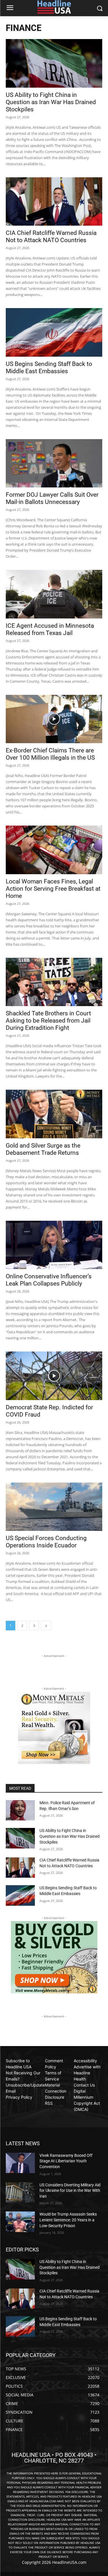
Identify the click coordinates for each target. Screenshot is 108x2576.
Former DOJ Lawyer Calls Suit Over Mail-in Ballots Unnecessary (52, 498)
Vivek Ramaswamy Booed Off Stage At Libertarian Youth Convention (66, 2161)
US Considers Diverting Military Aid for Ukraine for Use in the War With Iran (70, 2191)
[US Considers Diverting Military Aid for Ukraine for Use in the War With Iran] (20, 2192)
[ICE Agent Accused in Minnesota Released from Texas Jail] (54, 594)
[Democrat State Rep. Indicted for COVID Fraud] (54, 1376)
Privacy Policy (19, 2097)
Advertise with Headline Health (87, 2073)
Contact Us (84, 2085)
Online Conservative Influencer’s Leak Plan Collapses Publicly (49, 1280)
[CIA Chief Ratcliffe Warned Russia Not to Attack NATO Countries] (54, 202)
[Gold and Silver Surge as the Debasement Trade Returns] (54, 1114)
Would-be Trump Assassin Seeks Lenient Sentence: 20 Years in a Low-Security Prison (68, 2220)
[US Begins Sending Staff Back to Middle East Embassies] (54, 332)
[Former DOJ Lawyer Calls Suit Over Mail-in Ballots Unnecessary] (54, 463)
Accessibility (85, 2061)
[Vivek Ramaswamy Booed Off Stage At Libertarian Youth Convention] (20, 2163)
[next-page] (46, 1626)
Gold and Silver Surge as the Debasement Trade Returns (43, 1149)
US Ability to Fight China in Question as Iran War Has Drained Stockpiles (51, 102)
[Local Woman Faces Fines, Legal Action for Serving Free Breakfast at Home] (54, 850)
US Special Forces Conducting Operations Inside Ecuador (46, 1542)
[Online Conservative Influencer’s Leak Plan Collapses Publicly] (54, 1245)
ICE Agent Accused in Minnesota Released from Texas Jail (50, 629)
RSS (49, 2103)
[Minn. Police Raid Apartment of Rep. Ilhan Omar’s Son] (20, 1810)
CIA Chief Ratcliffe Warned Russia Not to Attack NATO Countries (51, 236)
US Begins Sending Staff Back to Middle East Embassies (49, 368)
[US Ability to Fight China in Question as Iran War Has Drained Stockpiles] (54, 63)
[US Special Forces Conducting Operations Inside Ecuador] (54, 1507)
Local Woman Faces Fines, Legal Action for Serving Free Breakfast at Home (53, 889)
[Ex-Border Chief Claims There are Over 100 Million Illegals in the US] (54, 719)
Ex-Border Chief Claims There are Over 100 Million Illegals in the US (50, 754)
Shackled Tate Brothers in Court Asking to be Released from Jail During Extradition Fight (48, 1021)
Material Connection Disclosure (56, 2091)
